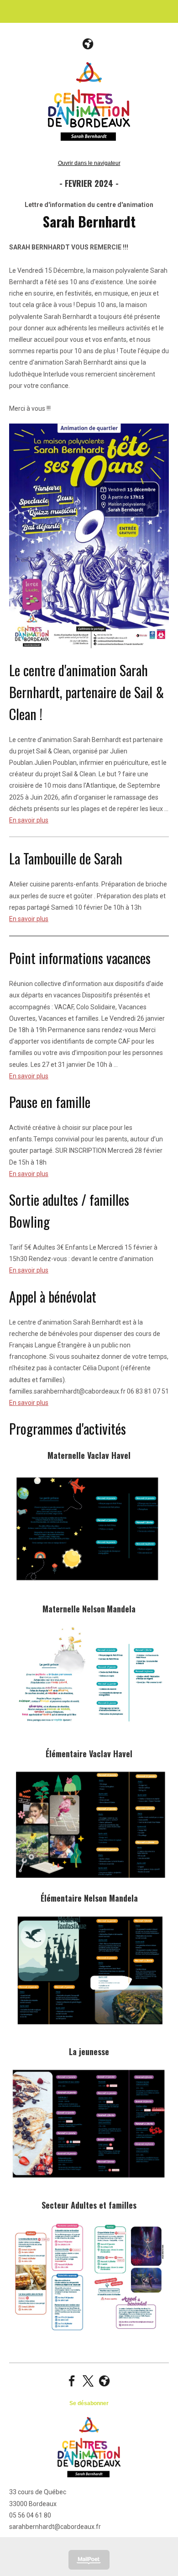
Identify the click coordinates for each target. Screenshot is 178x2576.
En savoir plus (29, 820)
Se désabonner (89, 2403)
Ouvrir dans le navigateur (89, 163)
